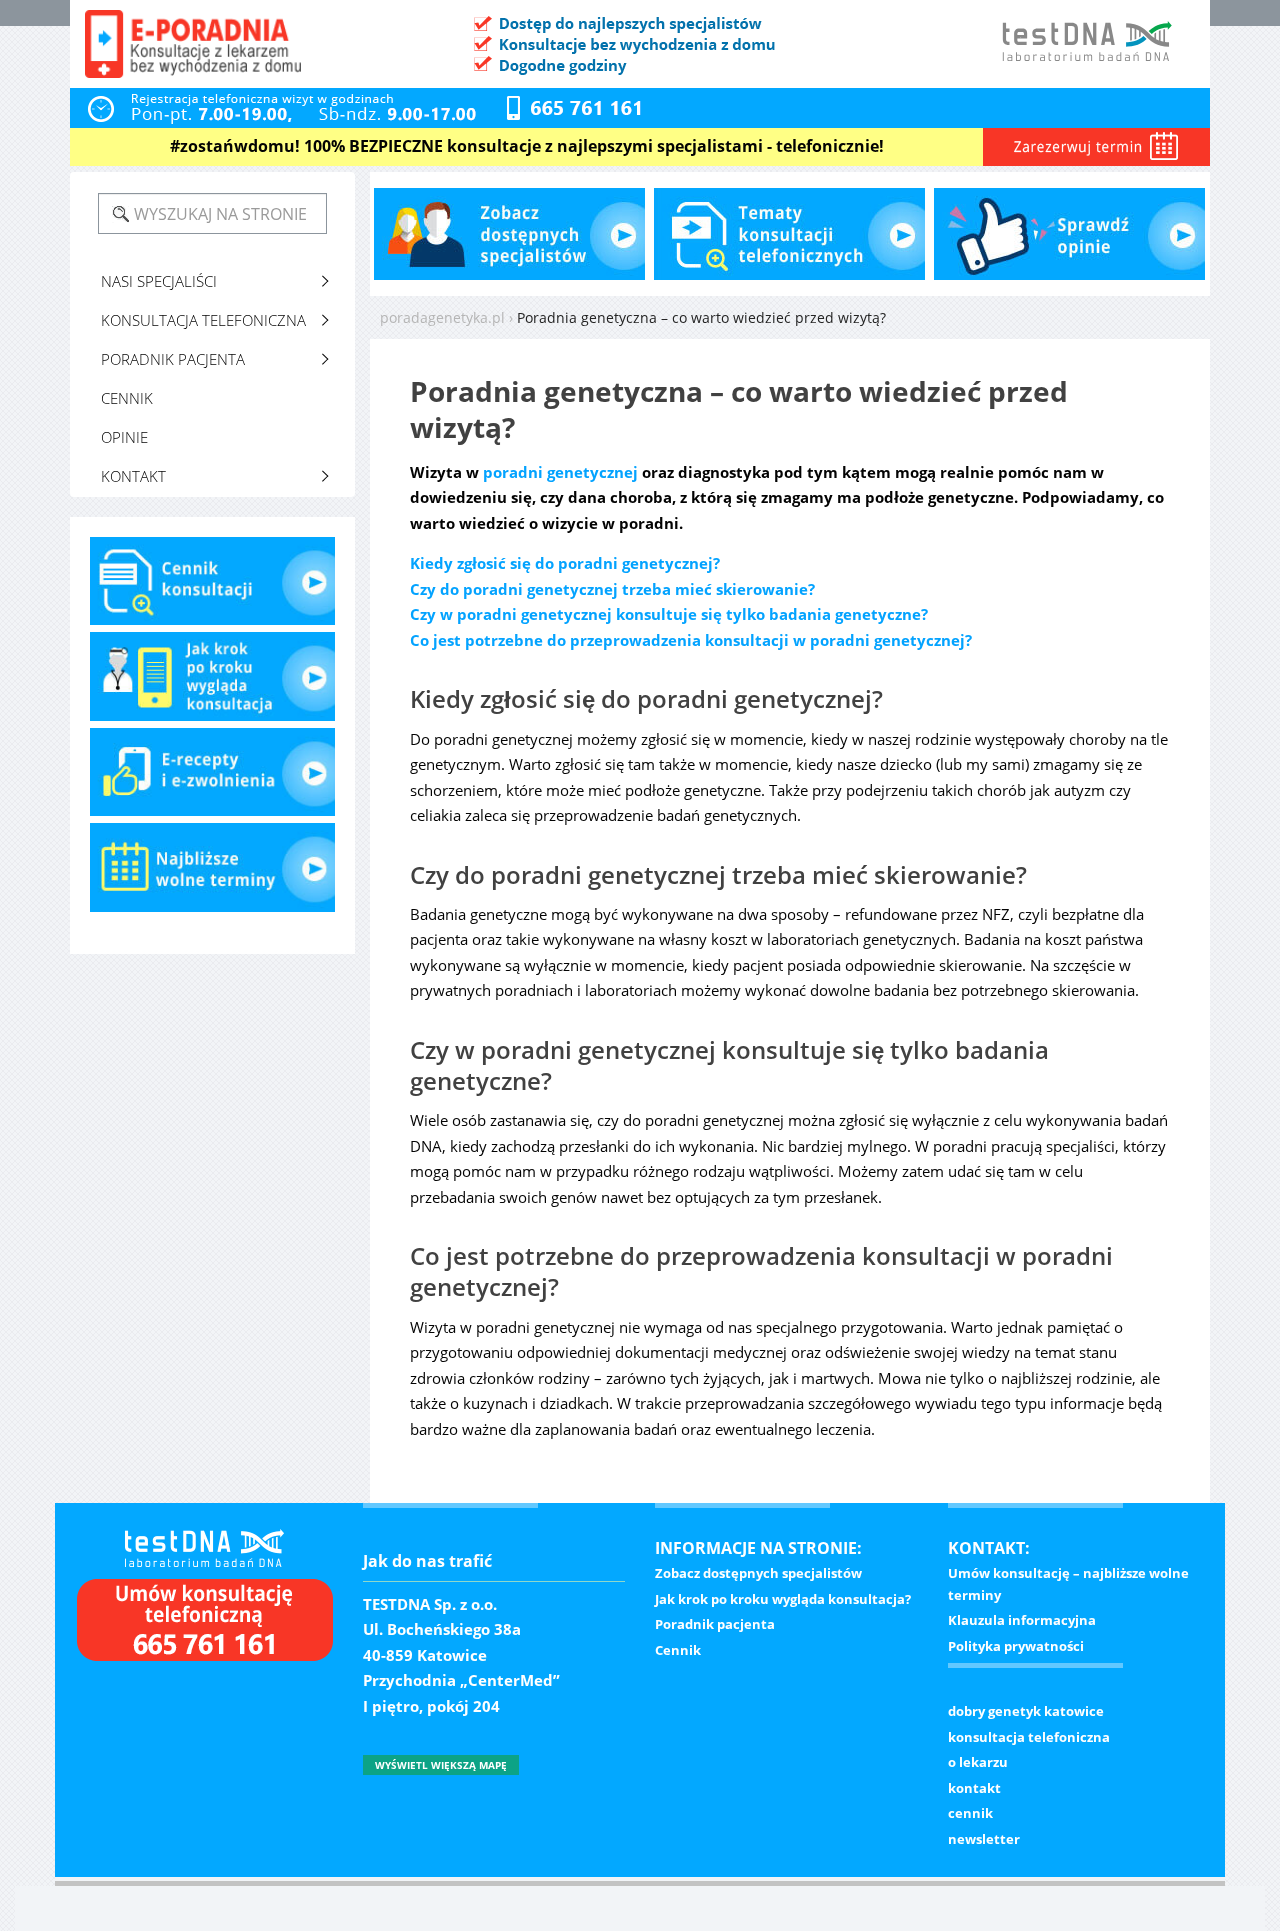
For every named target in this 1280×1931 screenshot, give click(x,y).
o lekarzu (978, 1762)
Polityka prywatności (1016, 1646)
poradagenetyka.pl (442, 317)
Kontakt (133, 476)
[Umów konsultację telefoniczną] (201, 1626)
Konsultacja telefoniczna (203, 320)
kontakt (974, 1788)
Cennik (127, 398)
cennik (970, 1813)
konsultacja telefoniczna (1029, 1737)
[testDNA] (199, 1545)
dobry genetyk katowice (1026, 1711)
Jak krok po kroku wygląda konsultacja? (783, 1599)
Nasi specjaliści (159, 281)
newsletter (984, 1839)
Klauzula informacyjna (1022, 1620)
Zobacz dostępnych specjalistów (758, 1573)
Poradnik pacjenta (173, 359)
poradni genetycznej (560, 472)
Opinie (124, 437)
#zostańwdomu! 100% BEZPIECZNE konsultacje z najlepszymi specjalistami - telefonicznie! (527, 146)
